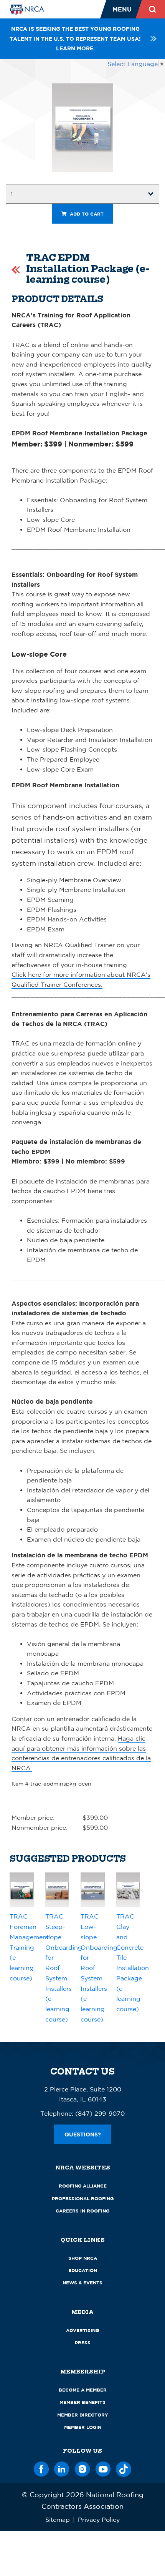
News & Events (82, 2283)
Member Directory (83, 2415)
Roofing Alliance (83, 2186)
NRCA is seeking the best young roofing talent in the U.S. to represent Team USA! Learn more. (75, 38)
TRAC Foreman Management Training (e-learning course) (29, 1947)
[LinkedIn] (62, 2468)
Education (83, 2270)
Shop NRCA (83, 2258)
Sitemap (58, 2520)
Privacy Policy (99, 2520)
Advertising (82, 2330)
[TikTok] (124, 2468)
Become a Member (83, 2390)
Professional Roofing (83, 2198)
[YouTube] (103, 2468)
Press (83, 2343)
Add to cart (86, 214)
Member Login (83, 2427)
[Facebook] (41, 2468)
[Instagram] (82, 2468)
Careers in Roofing (82, 2211)
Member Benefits (82, 2402)
